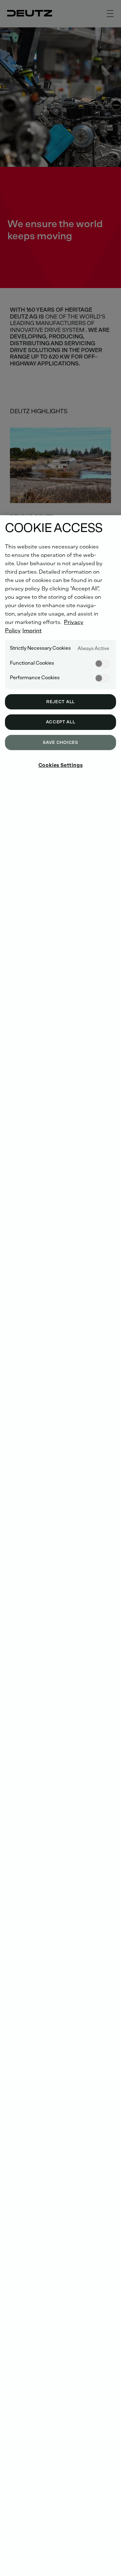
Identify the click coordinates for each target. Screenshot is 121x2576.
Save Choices (60, 743)
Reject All (60, 702)
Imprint (32, 630)
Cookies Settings (61, 765)
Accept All (61, 722)
